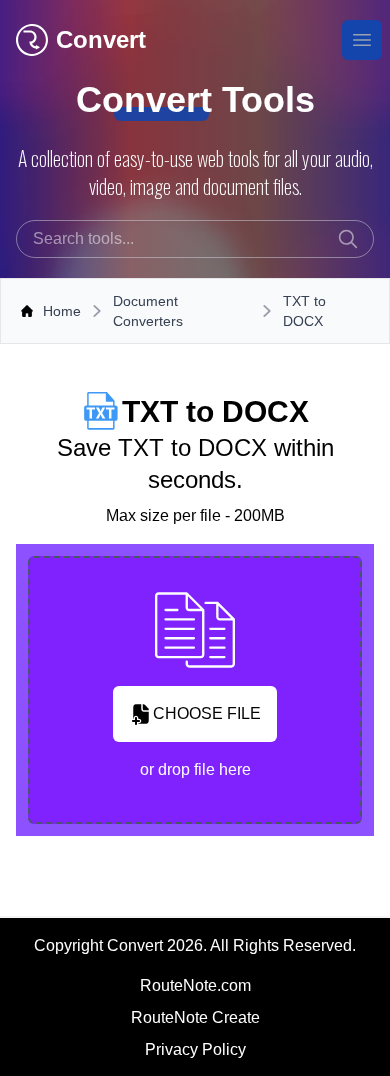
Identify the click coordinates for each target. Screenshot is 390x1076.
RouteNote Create (195, 1017)
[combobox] (195, 239)
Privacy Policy (195, 1049)
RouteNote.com (195, 985)
